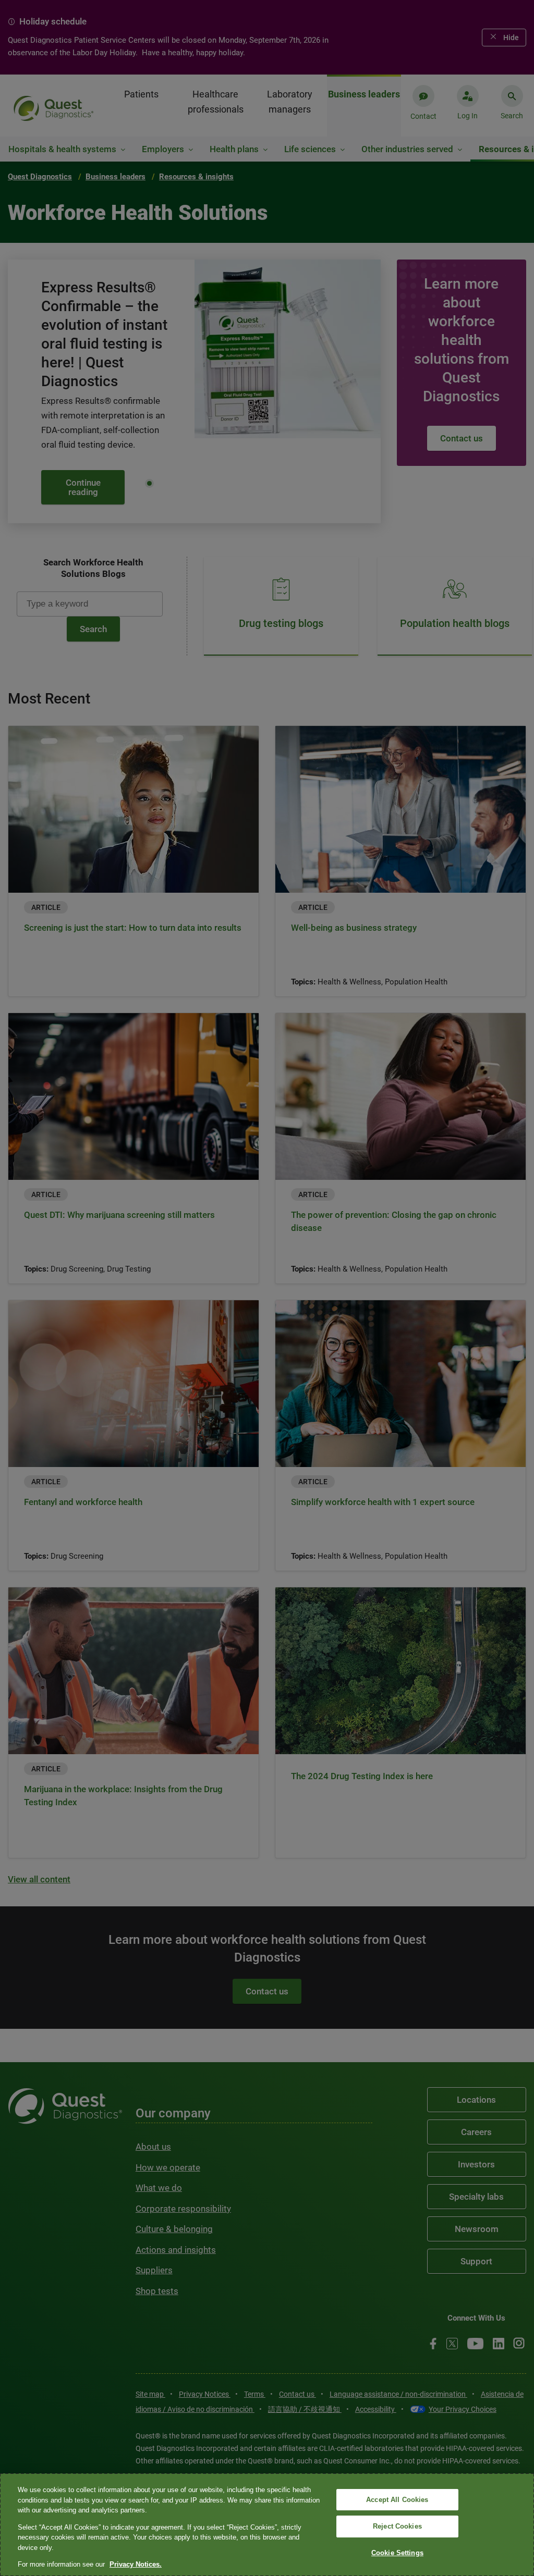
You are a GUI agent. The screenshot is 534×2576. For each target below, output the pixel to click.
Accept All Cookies (397, 2500)
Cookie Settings (397, 2553)
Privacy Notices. (136, 2564)
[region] (267, 2525)
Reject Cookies (397, 2526)
